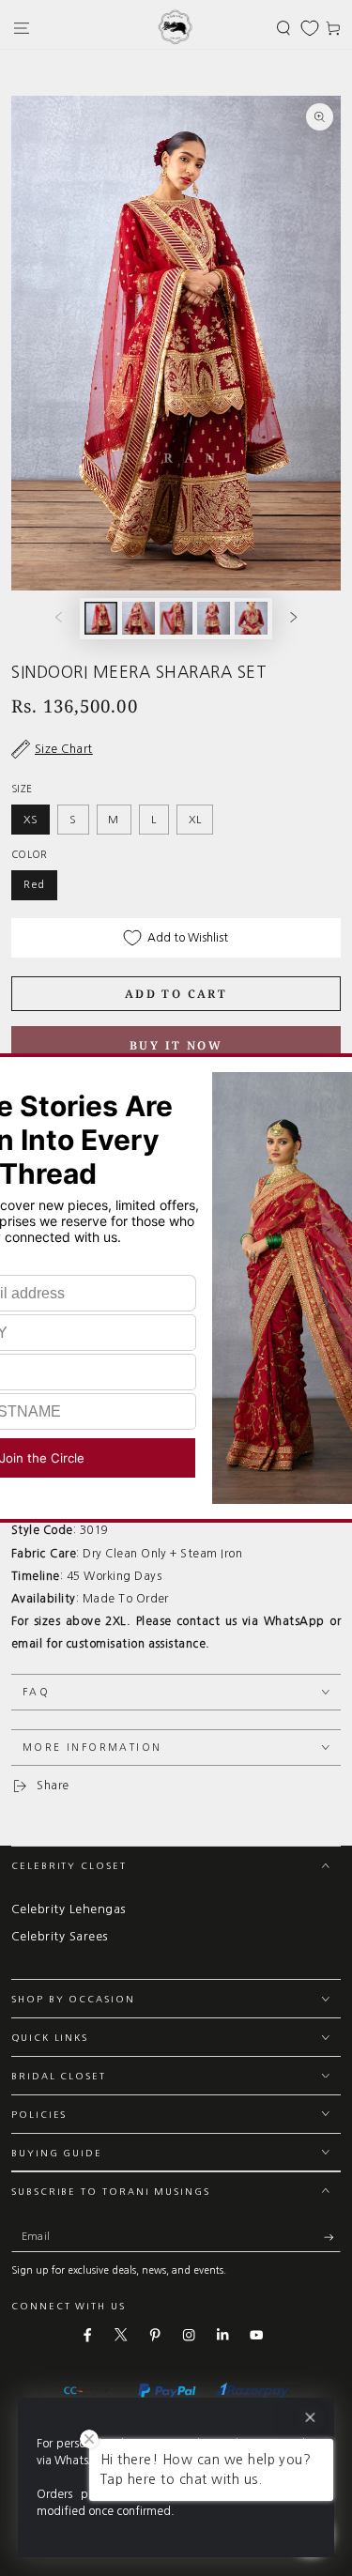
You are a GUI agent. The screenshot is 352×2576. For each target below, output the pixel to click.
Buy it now (176, 1045)
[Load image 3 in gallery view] (176, 618)
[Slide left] (58, 618)
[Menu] (22, 28)
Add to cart (176, 994)
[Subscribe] (332, 2237)
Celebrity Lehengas (69, 1909)
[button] (283, 28)
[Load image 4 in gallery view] (214, 618)
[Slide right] (294, 618)
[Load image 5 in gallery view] (251, 618)
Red (34, 884)
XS (31, 820)
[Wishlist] (310, 28)
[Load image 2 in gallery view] (138, 618)
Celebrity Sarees (60, 1936)
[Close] (310, 2418)
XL (195, 820)
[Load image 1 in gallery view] (101, 618)
